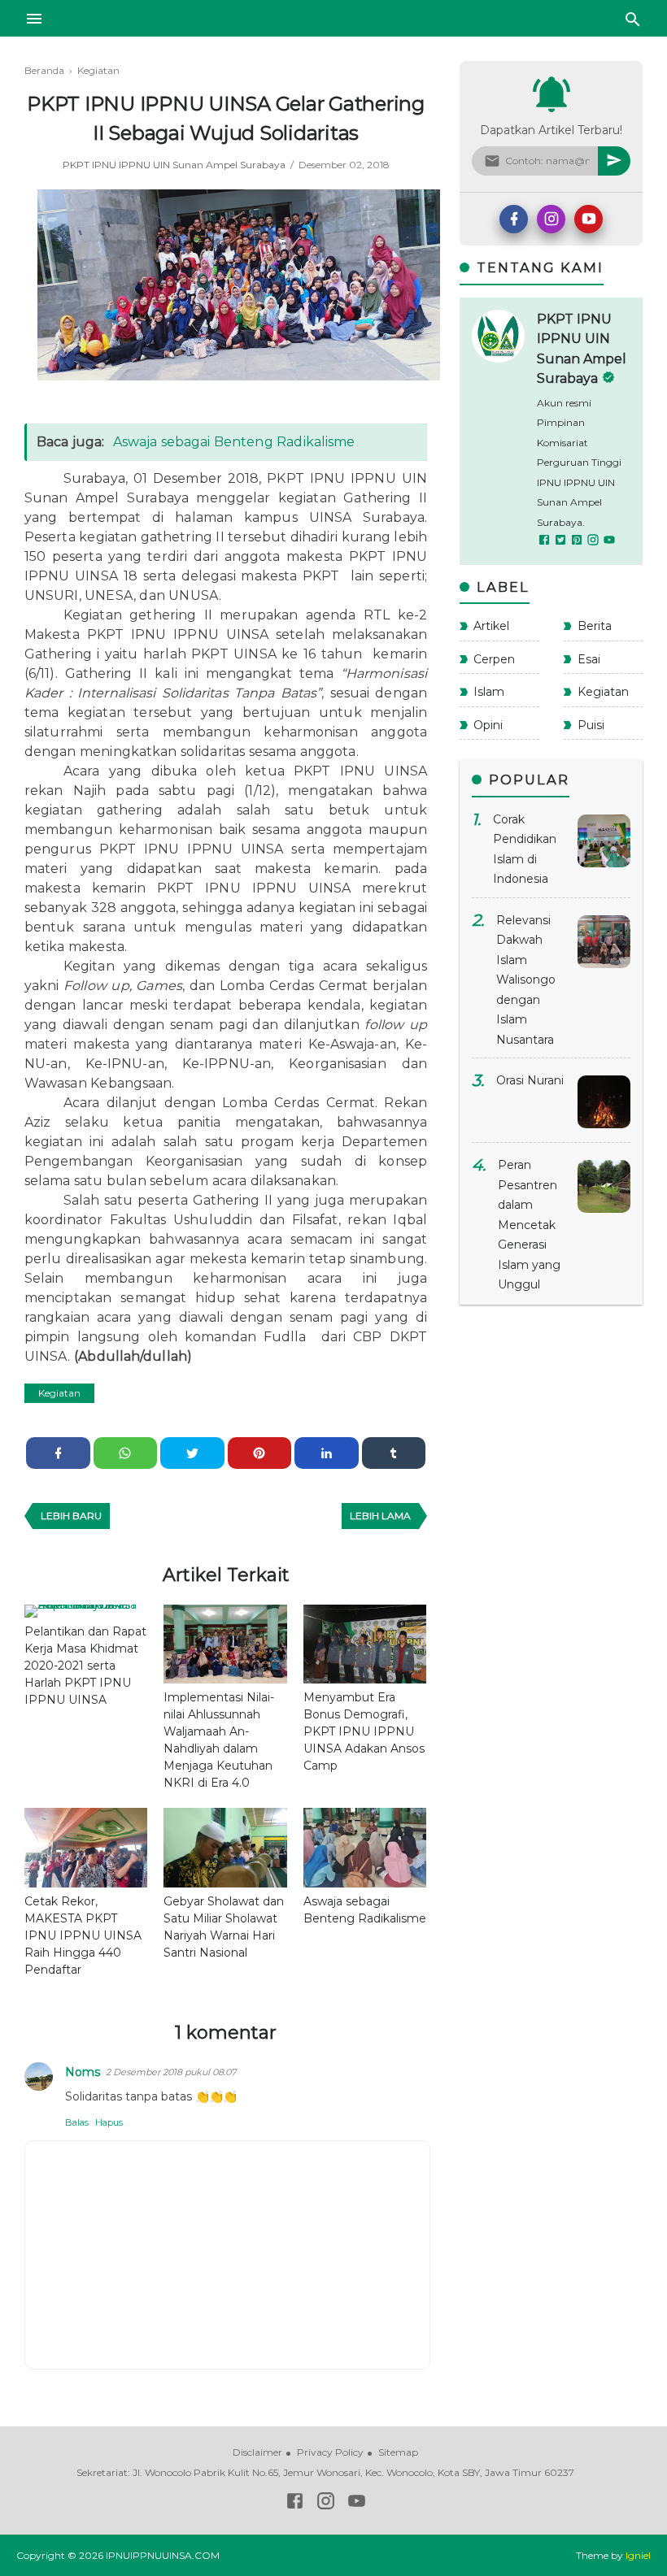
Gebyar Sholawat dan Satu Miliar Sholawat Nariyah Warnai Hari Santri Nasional (224, 1927)
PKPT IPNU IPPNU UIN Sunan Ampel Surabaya (175, 165)
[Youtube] (589, 219)
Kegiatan (59, 1393)
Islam (489, 692)
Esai (589, 659)
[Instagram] (551, 219)
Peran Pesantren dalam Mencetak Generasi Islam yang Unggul (529, 1225)
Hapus (109, 2122)
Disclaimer (257, 2452)
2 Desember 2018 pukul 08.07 (171, 2072)
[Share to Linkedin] (327, 1453)
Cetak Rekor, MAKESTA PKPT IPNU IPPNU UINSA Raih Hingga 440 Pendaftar (83, 1935)
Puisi (591, 725)
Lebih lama (380, 1516)
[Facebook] (514, 219)
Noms (83, 2072)
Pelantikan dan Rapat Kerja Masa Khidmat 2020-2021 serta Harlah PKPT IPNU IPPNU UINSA (85, 1666)
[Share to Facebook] (58, 1453)
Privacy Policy (330, 2452)
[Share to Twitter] (192, 1453)
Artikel (491, 626)
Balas (77, 2122)
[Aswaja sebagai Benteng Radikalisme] (365, 1848)
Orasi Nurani (530, 1080)
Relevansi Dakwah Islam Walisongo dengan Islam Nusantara (526, 980)
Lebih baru (71, 1516)
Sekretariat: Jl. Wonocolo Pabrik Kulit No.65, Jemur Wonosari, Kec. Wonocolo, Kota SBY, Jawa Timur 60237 (325, 2472)
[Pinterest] (578, 542)
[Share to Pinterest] (260, 1453)
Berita (595, 626)
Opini (488, 725)
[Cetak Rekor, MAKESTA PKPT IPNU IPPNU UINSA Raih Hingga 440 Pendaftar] (86, 1848)
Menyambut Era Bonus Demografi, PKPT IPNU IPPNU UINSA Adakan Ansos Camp (364, 1731)
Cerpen (494, 659)
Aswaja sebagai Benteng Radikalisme (234, 442)
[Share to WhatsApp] (126, 1453)
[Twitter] (561, 542)
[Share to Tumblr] (394, 1453)
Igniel (638, 2555)
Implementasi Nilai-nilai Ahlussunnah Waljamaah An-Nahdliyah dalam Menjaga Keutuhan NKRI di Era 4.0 (219, 1740)
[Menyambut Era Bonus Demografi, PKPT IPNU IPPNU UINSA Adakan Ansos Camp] (365, 1644)
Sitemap (398, 2452)
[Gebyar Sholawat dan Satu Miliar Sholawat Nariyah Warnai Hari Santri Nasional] (225, 1848)
